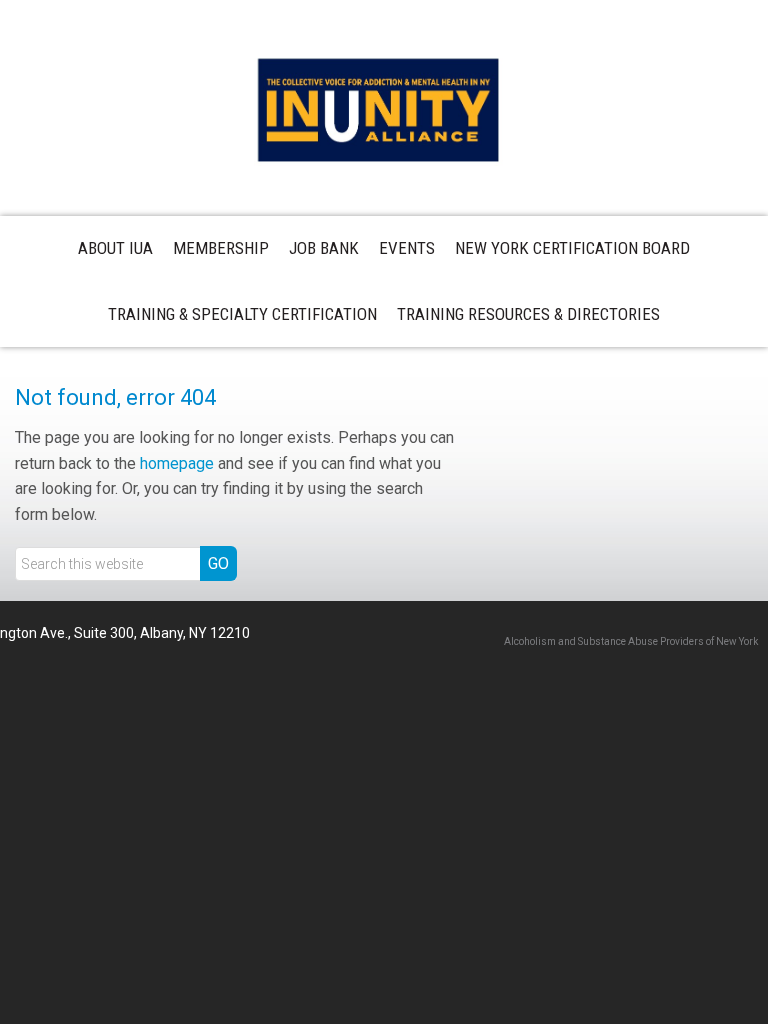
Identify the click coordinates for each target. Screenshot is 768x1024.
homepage (177, 463)
